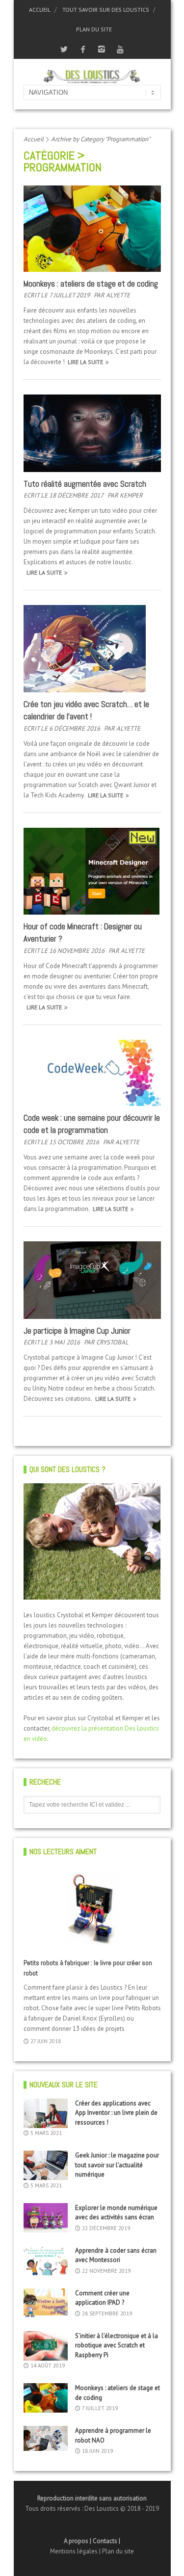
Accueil (40, 10)
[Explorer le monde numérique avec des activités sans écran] (46, 2218)
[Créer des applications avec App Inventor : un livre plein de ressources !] (46, 2113)
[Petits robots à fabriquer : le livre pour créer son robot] (92, 1909)
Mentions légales (75, 2551)
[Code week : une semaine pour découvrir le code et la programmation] (92, 1073)
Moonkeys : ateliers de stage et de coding (91, 284)
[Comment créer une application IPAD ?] (46, 2303)
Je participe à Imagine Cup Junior (77, 1331)
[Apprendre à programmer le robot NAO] (46, 2438)
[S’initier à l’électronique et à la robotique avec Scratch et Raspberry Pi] (46, 2346)
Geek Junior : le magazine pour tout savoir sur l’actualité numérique (117, 2165)
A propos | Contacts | (92, 2541)
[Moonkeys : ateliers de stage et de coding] (92, 229)
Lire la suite (85, 362)
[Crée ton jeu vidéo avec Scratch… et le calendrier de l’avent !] (92, 648)
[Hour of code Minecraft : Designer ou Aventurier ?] (92, 871)
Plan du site (94, 29)
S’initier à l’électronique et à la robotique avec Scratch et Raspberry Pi (117, 2345)
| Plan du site (117, 2551)
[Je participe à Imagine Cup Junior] (92, 1280)
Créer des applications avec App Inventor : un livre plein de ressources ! (116, 2113)
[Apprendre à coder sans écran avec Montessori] (46, 2261)
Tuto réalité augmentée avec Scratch (85, 484)
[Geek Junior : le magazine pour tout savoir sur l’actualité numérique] (46, 2165)
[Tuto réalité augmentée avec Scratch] (92, 433)
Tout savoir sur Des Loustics (106, 10)
